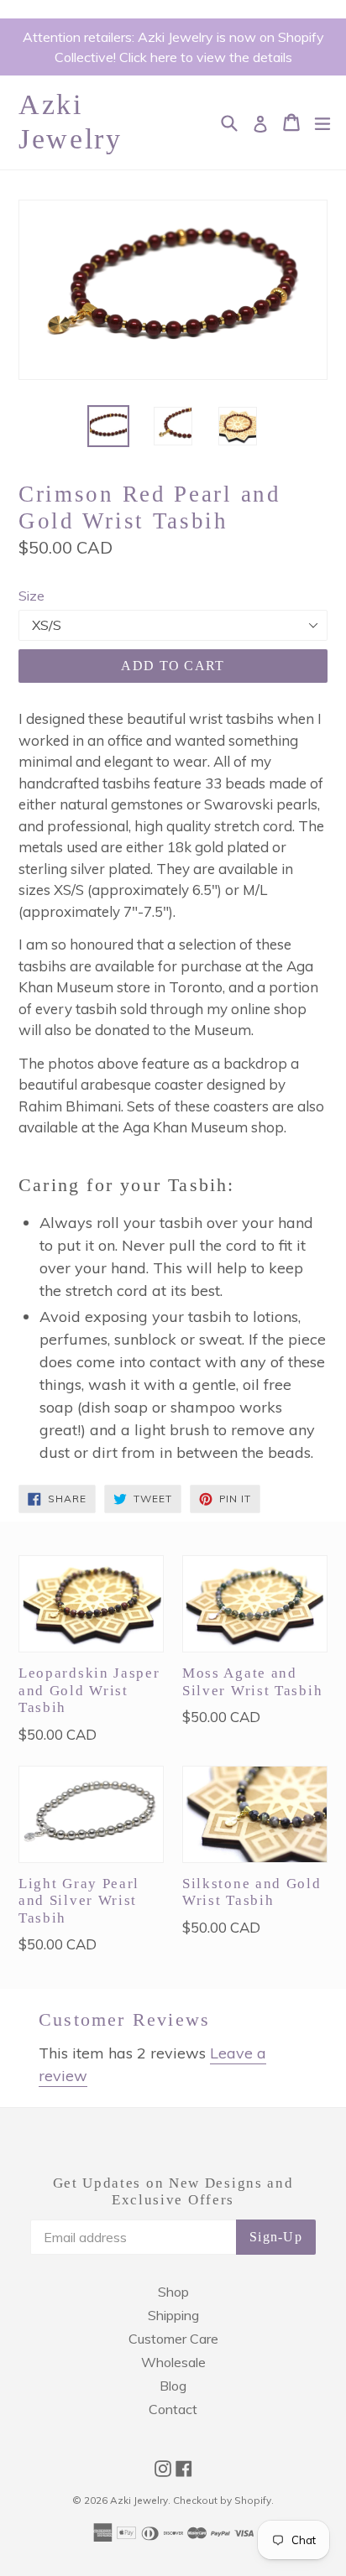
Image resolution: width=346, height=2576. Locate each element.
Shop (173, 2292)
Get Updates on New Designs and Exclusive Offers (173, 2191)
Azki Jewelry (71, 122)
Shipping (173, 2315)
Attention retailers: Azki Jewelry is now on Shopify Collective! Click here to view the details (173, 47)
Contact (173, 2409)
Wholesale (173, 2362)
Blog (173, 2386)
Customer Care (173, 2339)
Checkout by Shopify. (223, 2500)
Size (31, 596)
